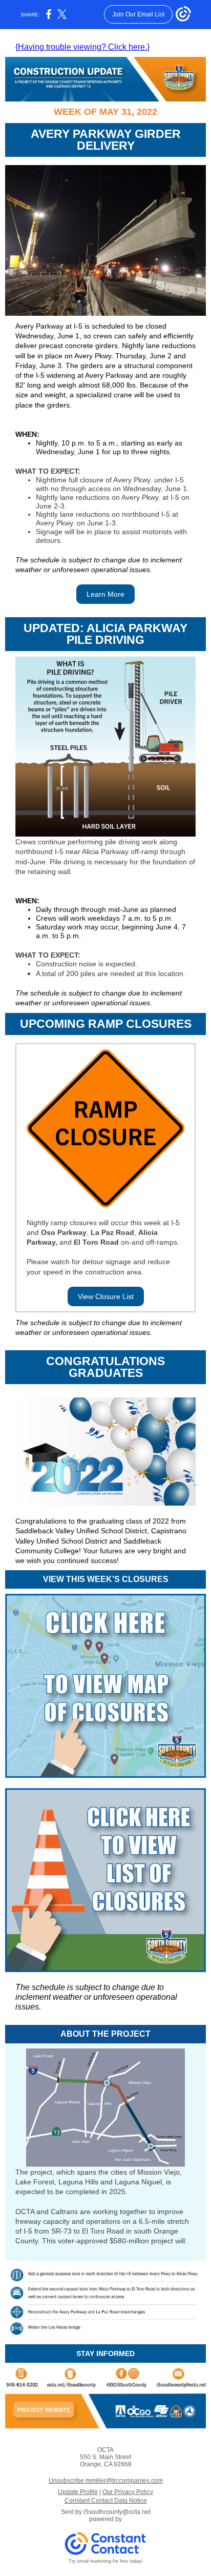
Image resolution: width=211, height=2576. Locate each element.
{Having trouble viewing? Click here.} (82, 47)
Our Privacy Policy (128, 2492)
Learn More (105, 594)
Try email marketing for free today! (106, 2561)
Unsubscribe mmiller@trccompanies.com (106, 2481)
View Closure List (106, 1296)
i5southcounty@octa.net (117, 2512)
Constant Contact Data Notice (106, 2501)
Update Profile (78, 2492)
